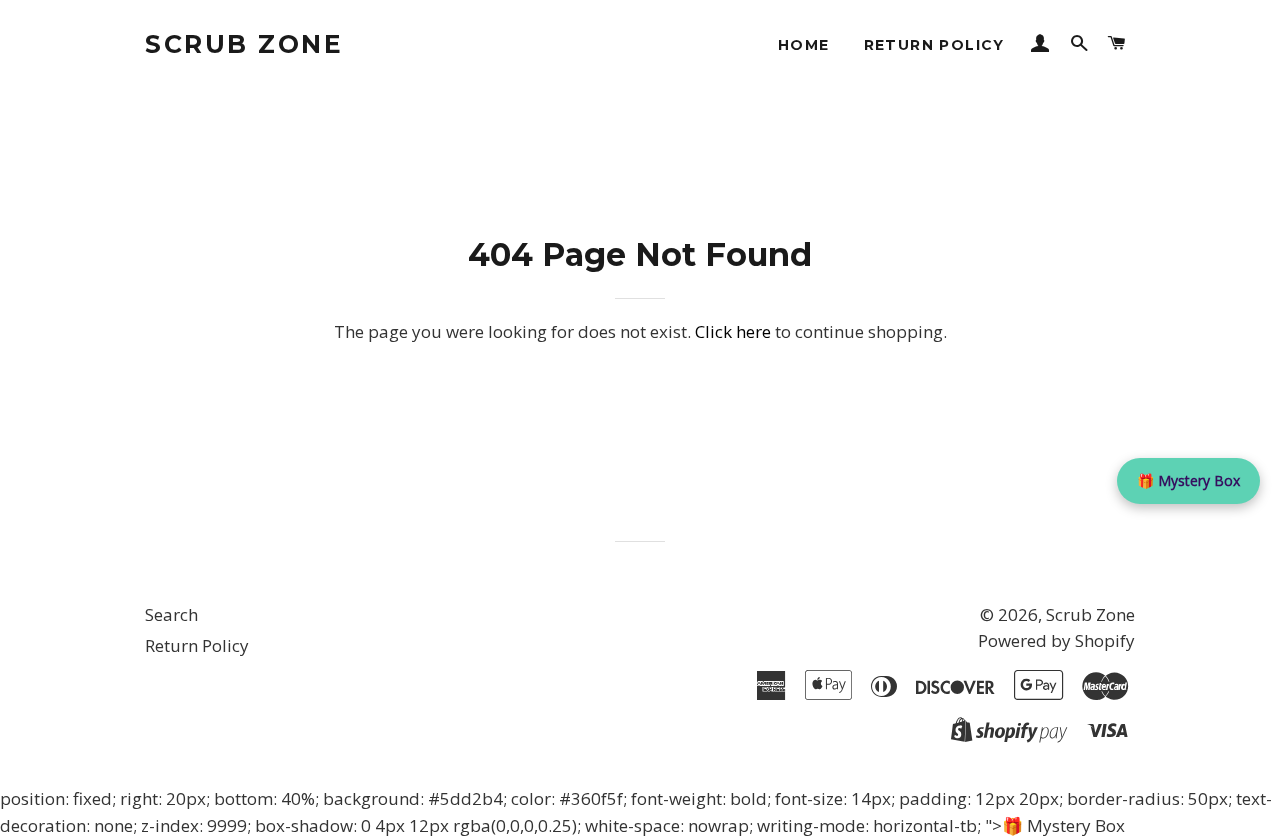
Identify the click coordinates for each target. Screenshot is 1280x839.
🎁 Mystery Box (1188, 480)
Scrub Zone (244, 44)
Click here (733, 331)
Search (171, 614)
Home (804, 45)
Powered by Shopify (1056, 640)
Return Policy (934, 45)
